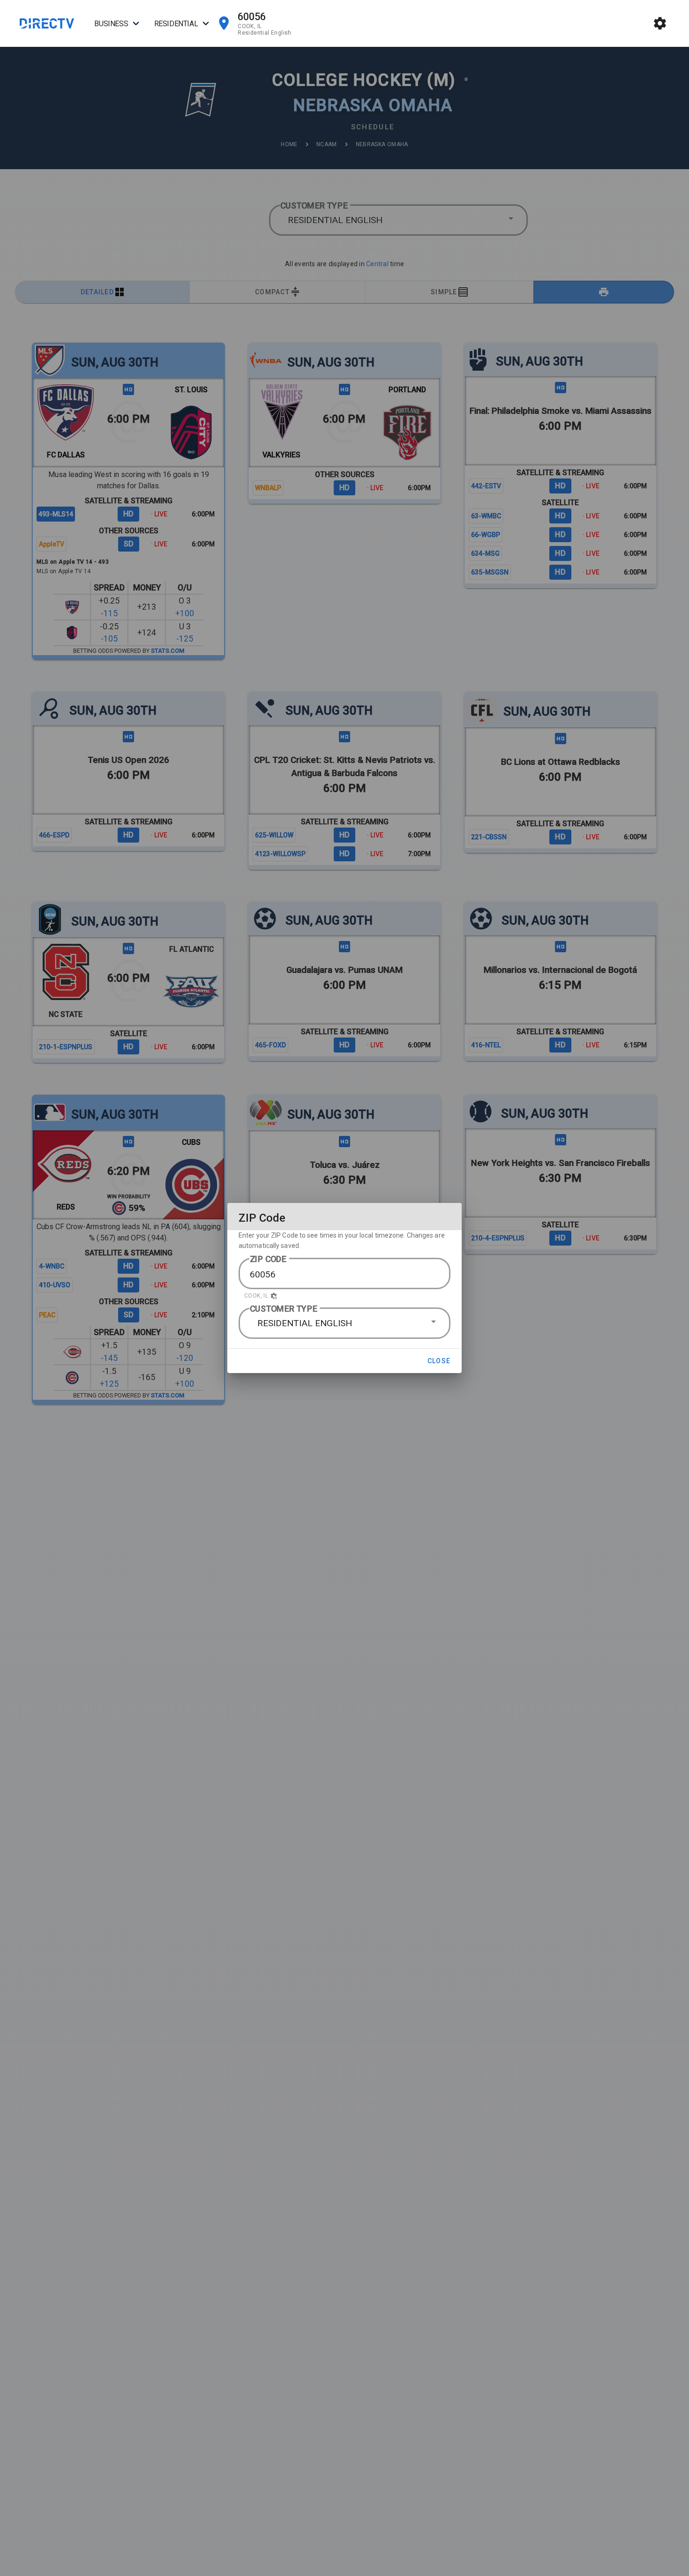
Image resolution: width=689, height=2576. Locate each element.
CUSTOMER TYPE (284, 1309)
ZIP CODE (268, 1259)
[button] (344, 1296)
